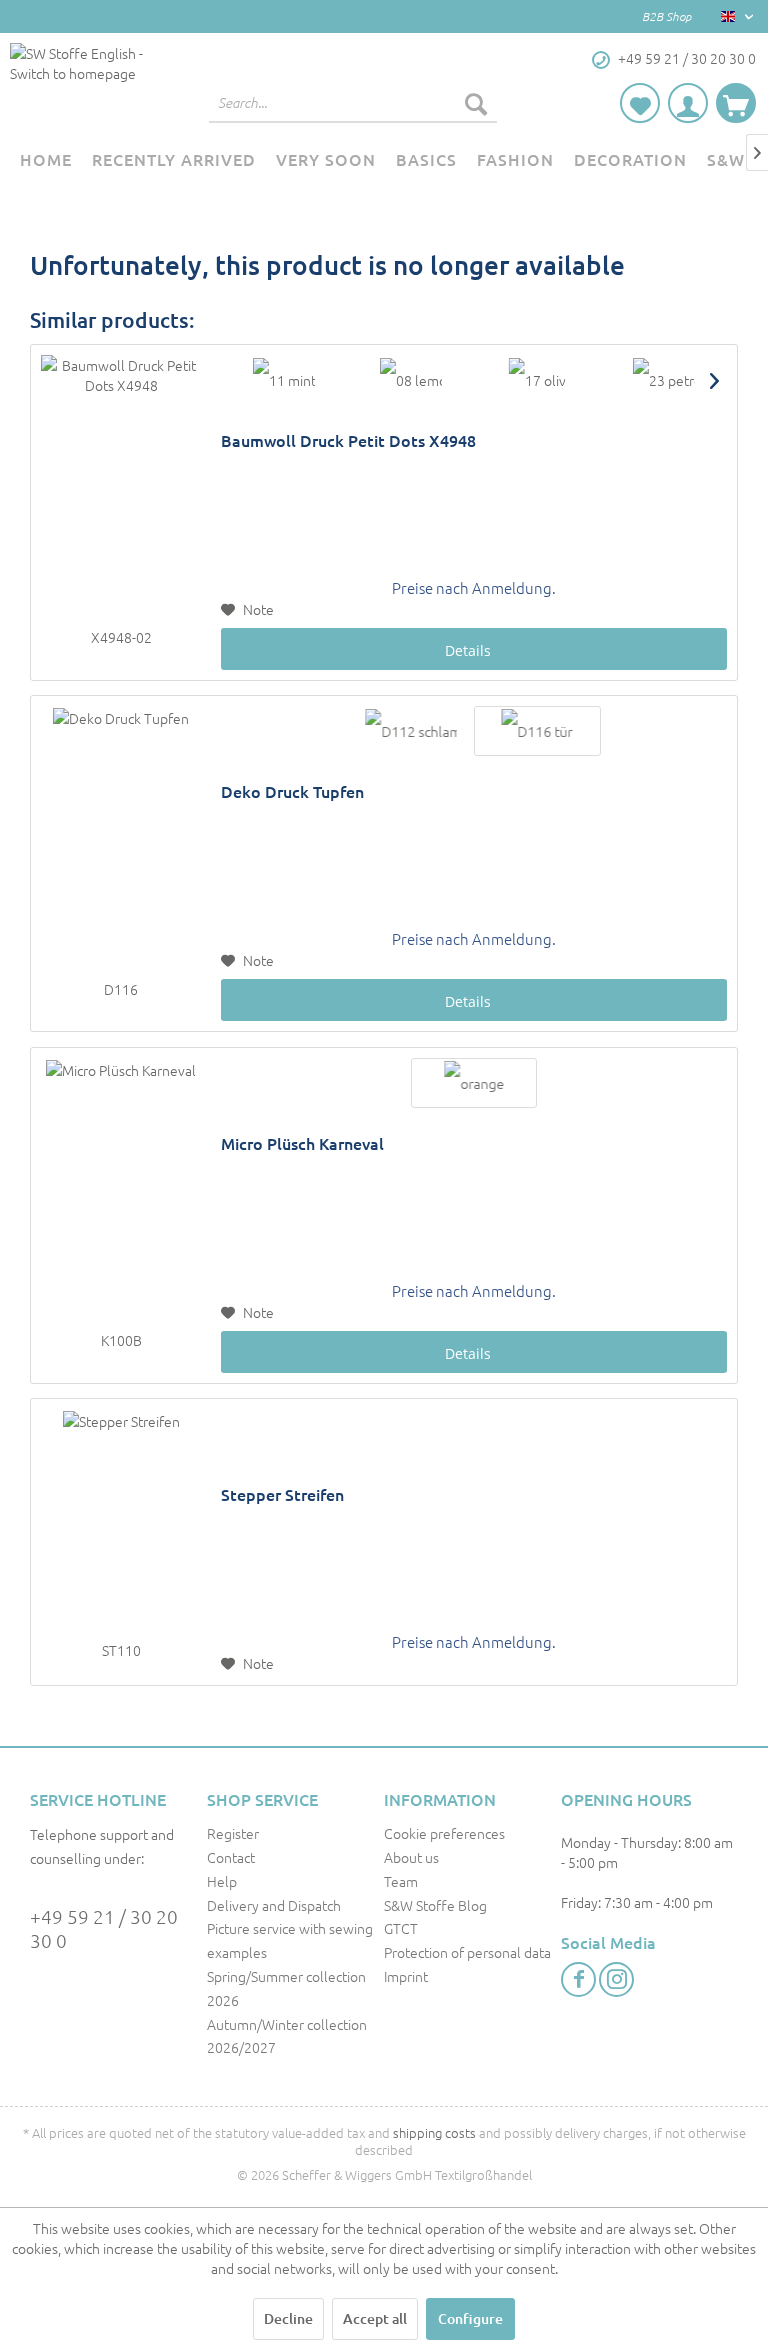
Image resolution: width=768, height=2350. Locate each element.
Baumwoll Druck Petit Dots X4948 (348, 440)
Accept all (375, 2318)
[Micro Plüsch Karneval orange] (474, 1083)
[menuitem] (353, 103)
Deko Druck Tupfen (292, 791)
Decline (288, 2318)
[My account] (688, 103)
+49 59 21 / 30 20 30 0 (104, 1928)
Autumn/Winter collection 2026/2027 (287, 2036)
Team (401, 1881)
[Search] (476, 103)
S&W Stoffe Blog (435, 1905)
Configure (470, 2318)
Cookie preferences (444, 1833)
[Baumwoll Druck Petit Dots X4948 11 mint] (284, 380)
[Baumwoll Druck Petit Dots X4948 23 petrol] (664, 380)
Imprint (406, 1976)
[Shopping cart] (736, 103)
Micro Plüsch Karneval (302, 1143)
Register (233, 1833)
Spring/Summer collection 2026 (286, 1988)
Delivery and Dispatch (274, 1905)
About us (411, 1857)
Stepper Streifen (282, 1494)
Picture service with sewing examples (290, 1940)
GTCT (401, 1928)
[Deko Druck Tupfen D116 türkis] (537, 731)
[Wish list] (640, 103)
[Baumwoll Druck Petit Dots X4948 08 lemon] (411, 380)
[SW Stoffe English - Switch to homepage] (84, 83)
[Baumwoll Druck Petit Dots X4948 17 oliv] (537, 380)
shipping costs (434, 2132)
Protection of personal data (467, 1952)
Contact (231, 1857)
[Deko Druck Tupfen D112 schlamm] (411, 731)
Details (468, 650)
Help (222, 1881)
